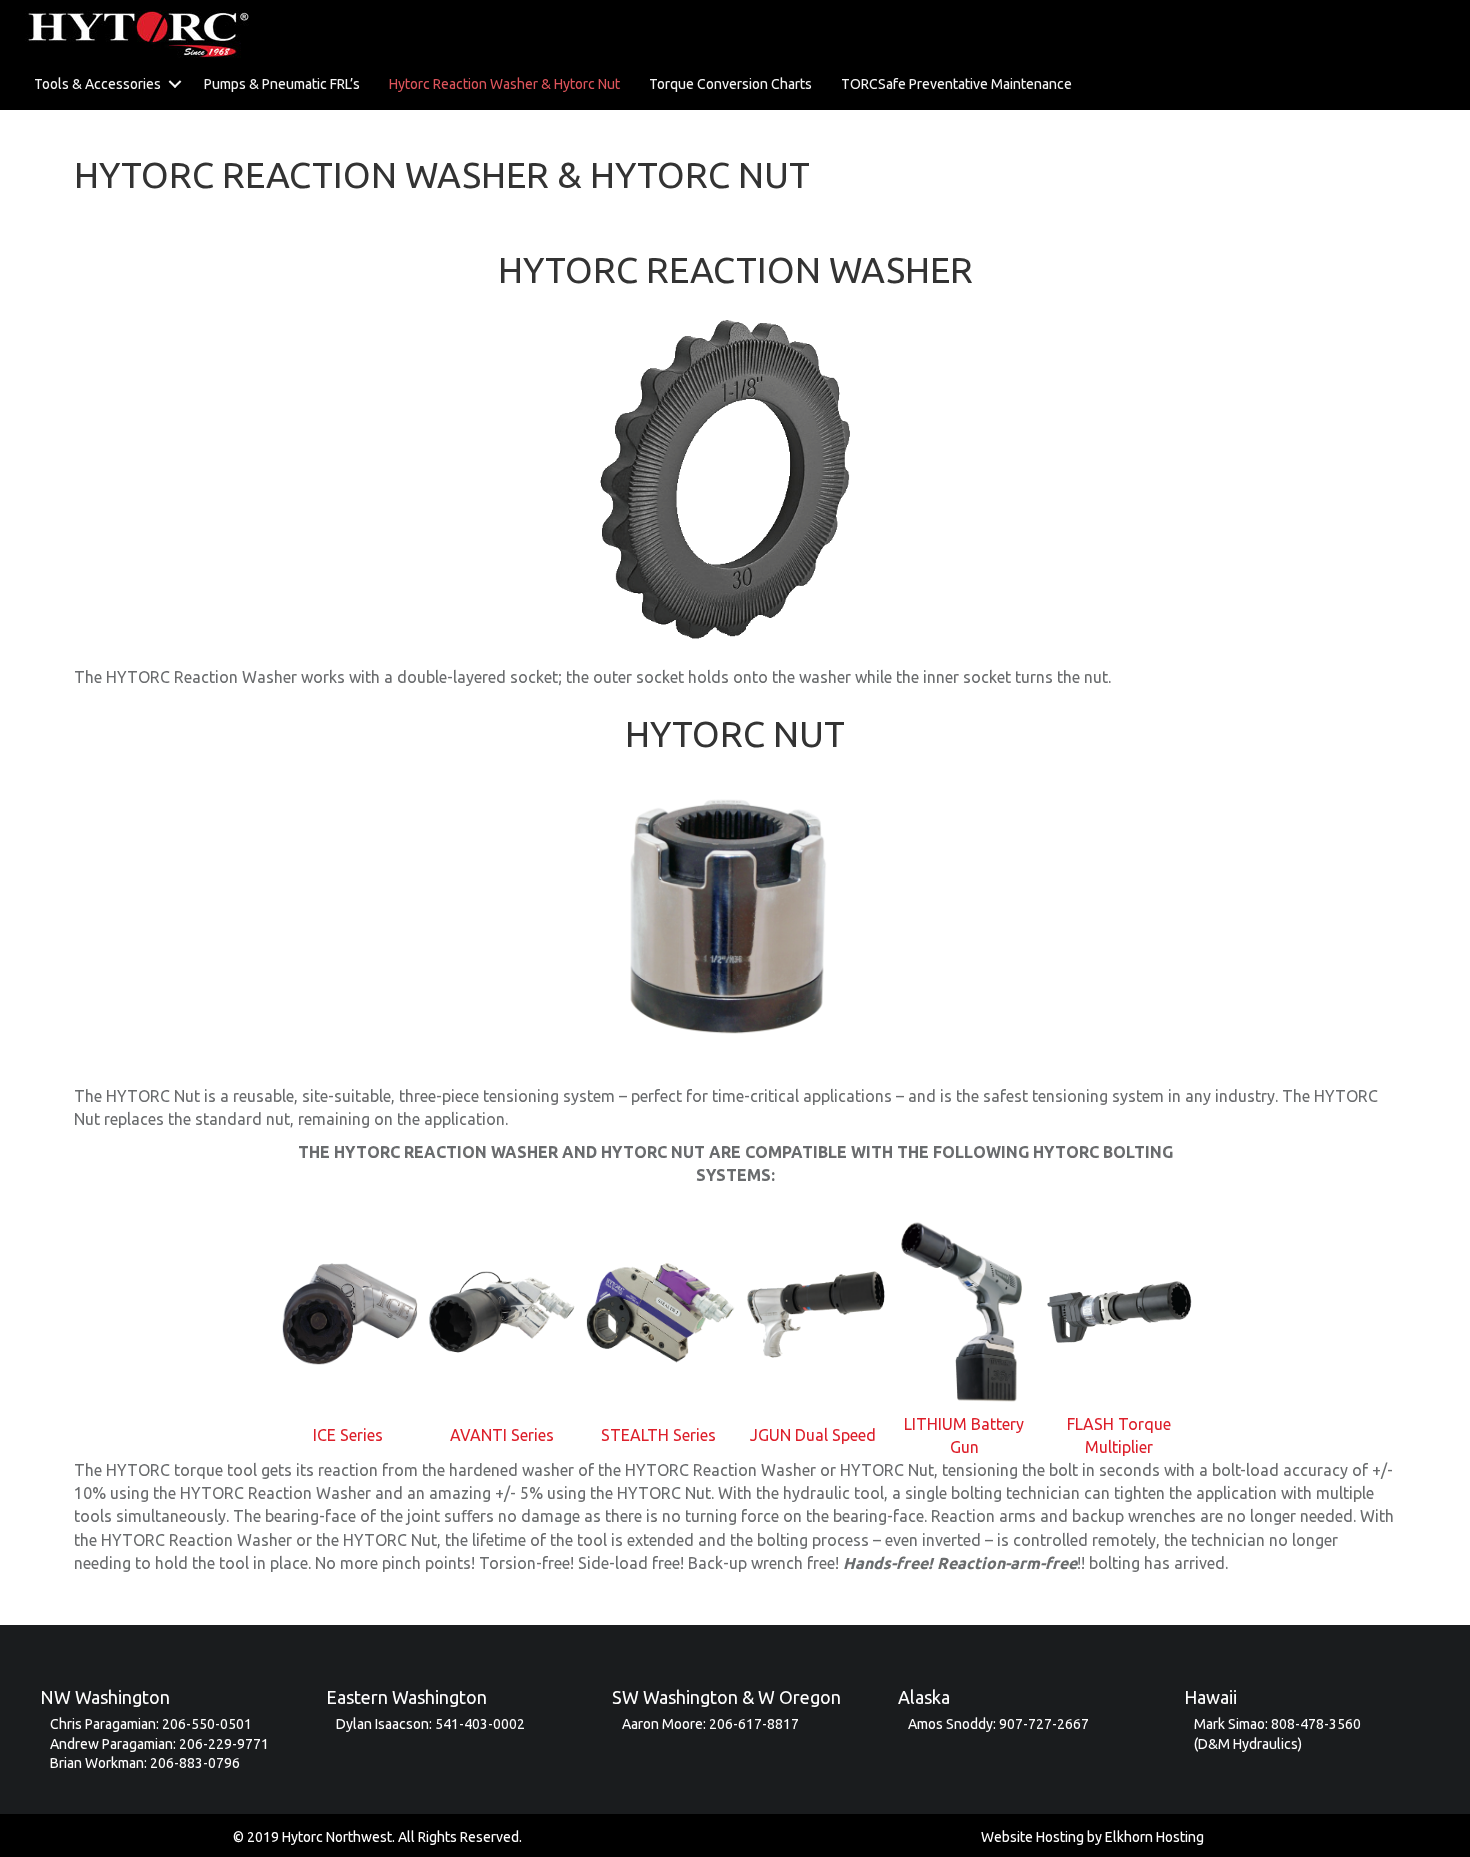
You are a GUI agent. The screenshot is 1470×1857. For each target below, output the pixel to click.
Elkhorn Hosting (1154, 1837)
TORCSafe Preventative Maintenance (956, 84)
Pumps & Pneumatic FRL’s (282, 84)
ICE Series (348, 1435)
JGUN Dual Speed (813, 1435)
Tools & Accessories (97, 84)
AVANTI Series (502, 1435)
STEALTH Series (658, 1435)
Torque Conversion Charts (730, 84)
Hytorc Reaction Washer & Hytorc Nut (504, 84)
